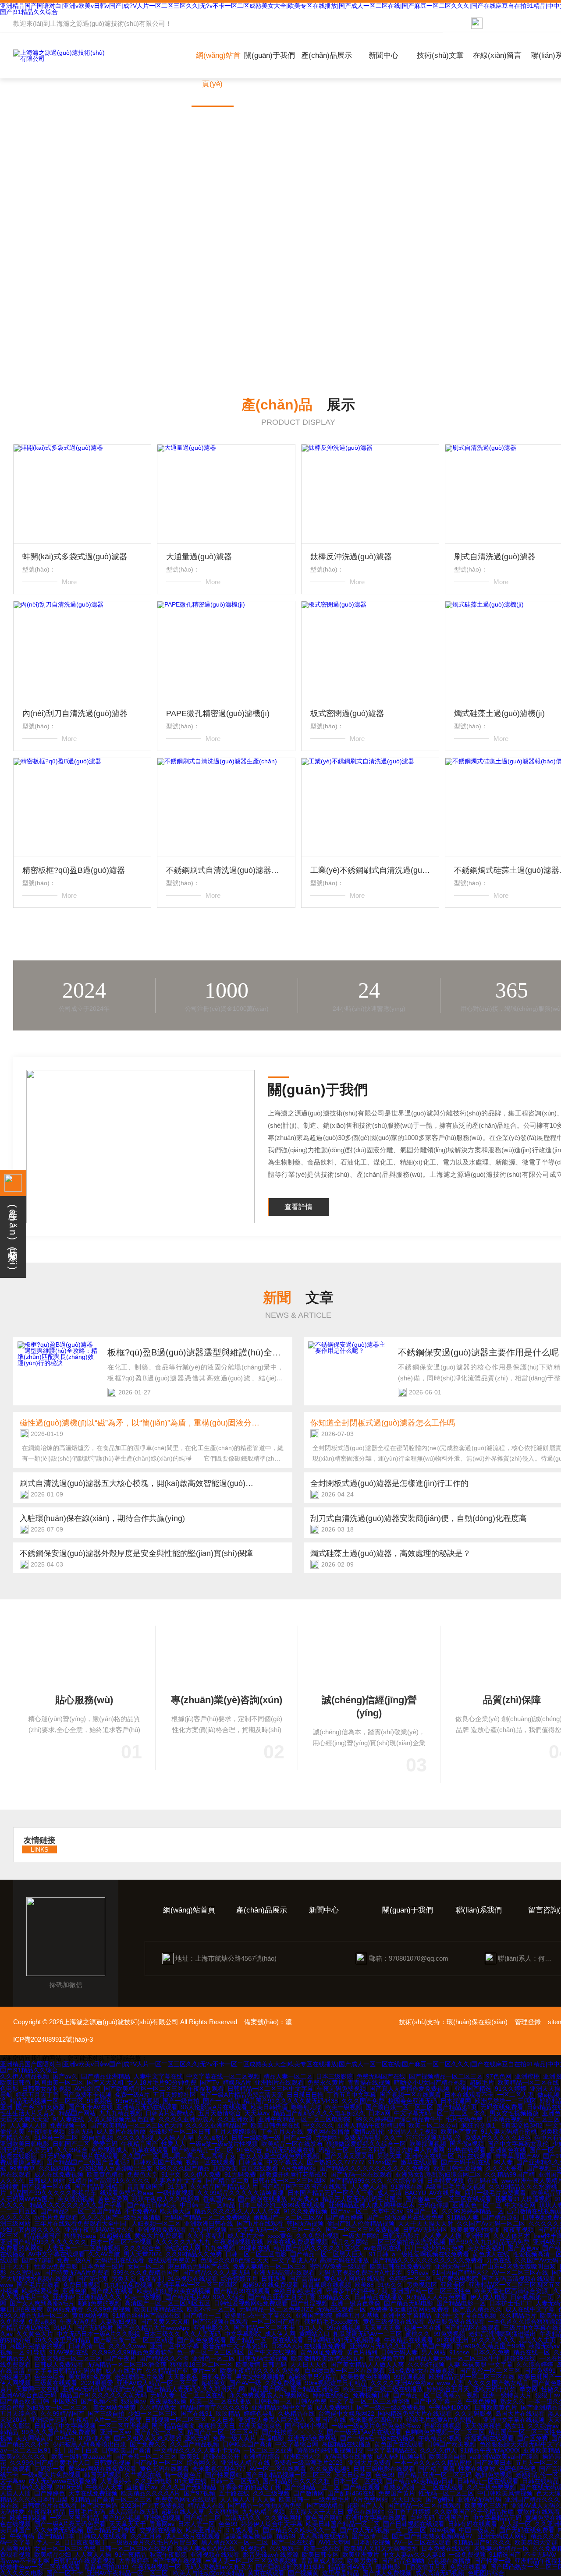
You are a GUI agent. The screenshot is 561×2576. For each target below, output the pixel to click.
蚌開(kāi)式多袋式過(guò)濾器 (75, 557)
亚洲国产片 (454, 2518)
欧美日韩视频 (28, 2518)
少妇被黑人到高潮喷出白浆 (116, 2168)
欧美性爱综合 (40, 2291)
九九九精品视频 (121, 2113)
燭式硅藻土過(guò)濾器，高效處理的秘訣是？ (391, 1553)
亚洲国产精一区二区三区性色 (431, 2291)
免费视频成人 (110, 2150)
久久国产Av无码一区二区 (491, 2223)
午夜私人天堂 (104, 2487)
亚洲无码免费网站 (312, 2438)
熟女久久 (512, 2401)
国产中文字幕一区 (438, 2401)
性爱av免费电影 (56, 2266)
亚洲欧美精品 (542, 2450)
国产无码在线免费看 (527, 2530)
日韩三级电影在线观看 (384, 2469)
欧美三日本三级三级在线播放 (383, 2389)
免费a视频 (42, 2322)
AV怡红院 (87, 2089)
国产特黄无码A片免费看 (77, 2273)
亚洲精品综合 (262, 2456)
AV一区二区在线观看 (278, 2469)
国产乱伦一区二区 (159, 2432)
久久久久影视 (135, 2138)
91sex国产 (383, 2162)
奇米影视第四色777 (376, 2420)
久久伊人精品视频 (25, 2076)
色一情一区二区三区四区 (210, 2352)
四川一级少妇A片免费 (434, 2248)
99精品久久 (335, 2297)
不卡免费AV (140, 2211)
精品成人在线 (206, 2505)
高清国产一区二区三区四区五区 (167, 2303)
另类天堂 (389, 2156)
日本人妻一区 (196, 2524)
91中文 (171, 2174)
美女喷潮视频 (76, 2199)
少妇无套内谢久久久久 (31, 2230)
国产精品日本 (56, 2536)
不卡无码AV (540, 2555)
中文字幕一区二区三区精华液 (370, 2401)
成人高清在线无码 (133, 2512)
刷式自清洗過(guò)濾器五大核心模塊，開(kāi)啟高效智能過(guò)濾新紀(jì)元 (140, 1483)
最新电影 (388, 2567)
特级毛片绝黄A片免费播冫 (443, 2420)
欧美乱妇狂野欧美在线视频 (174, 2291)
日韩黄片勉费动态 (170, 2113)
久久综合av (543, 2426)
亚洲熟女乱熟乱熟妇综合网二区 (438, 2174)
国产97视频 (199, 2493)
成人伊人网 (280, 2334)
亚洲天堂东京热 (260, 2426)
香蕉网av (162, 2524)
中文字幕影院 (243, 2334)
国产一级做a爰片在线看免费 (405, 2217)
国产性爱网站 (224, 2475)
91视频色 (99, 2101)
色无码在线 (483, 2181)
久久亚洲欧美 (236, 2119)
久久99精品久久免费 (194, 2254)
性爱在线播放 (477, 2469)
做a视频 (548, 2095)
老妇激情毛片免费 (139, 2377)
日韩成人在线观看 (103, 2536)
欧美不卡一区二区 (211, 2309)
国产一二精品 (221, 2101)
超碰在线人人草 (183, 2512)
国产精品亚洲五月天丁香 (282, 2297)
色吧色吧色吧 (517, 2469)
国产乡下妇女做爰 (40, 2107)
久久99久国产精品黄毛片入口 (50, 2463)
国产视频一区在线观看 (410, 2095)
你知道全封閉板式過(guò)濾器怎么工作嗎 (383, 1423)
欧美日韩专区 (320, 2555)
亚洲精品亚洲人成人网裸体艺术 (372, 2205)
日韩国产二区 (71, 2144)
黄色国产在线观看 (399, 2444)
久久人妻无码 (202, 2334)
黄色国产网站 (323, 2518)
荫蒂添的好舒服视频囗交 (330, 2450)
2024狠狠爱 (97, 2383)
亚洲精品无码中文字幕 (282, 2407)
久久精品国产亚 (167, 2371)
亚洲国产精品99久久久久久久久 (43, 2242)
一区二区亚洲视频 (124, 2426)
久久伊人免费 (202, 2174)
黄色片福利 (362, 2352)
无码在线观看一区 (341, 2309)
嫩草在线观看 (419, 2162)
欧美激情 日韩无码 (261, 2364)
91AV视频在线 (69, 2352)
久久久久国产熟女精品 (498, 2383)
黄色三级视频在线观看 (394, 2322)
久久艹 (393, 2138)
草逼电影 (272, 2438)
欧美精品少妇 (53, 2555)
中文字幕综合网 (297, 2444)
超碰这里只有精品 (313, 2377)
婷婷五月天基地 (357, 2315)
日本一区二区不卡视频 (121, 2242)
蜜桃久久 (418, 2334)
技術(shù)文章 (440, 55)
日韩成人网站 (46, 2181)
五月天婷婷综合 (235, 2131)
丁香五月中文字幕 (352, 2095)
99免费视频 (449, 2334)
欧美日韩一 (294, 2499)
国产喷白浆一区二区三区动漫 (134, 2340)
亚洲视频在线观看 (215, 2555)
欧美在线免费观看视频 (297, 2242)
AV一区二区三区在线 (520, 2273)
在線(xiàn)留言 (497, 55)
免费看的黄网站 (21, 2248)
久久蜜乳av (25, 2273)
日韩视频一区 (273, 2401)
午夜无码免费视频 (341, 2089)
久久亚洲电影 (153, 2481)
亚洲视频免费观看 (162, 2230)
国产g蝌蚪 (440, 2499)
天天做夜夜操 (483, 2426)
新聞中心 (383, 55)
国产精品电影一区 (461, 2303)
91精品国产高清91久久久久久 (109, 2181)
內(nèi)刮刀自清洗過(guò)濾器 (75, 713)
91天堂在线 (191, 2481)
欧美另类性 (362, 2561)
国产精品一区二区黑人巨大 (328, 2254)
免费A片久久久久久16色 (498, 2138)
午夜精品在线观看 (408, 2340)
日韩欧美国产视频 (158, 2162)
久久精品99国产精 (510, 2174)
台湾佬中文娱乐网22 (346, 2414)
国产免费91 (540, 2371)
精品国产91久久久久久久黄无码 (103, 2395)
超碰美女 (213, 2383)
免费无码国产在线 (381, 2076)
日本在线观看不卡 (469, 2095)
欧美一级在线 (322, 2548)
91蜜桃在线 (407, 2187)
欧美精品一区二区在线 (528, 2082)
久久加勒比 (213, 2138)
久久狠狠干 (285, 2548)
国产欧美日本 (494, 2463)
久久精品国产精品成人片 (224, 2187)
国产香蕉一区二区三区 (146, 2456)
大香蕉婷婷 (116, 2481)
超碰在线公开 (221, 2456)
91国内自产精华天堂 (460, 2273)
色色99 (385, 2475)
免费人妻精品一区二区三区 (270, 2266)
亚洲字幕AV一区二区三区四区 (197, 2285)
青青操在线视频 (369, 2082)
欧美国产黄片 (459, 2131)
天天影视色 (183, 2377)
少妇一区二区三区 (153, 2414)
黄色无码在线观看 (164, 2469)
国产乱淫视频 (309, 2303)
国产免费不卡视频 (87, 2095)
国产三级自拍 (106, 2414)
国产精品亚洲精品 (106, 2076)
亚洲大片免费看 (369, 2463)
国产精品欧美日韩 (25, 2401)
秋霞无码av (544, 2346)
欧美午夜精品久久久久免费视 (261, 2371)
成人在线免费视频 (59, 2174)
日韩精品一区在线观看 (488, 2481)
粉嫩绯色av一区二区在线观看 (40, 2567)
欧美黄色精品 (105, 2174)
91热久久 (390, 2285)
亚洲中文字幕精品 (407, 2315)
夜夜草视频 (518, 2230)
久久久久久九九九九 (183, 2242)
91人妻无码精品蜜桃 (509, 2131)
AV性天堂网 (334, 2542)
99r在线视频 (343, 2328)
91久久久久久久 (494, 2340)
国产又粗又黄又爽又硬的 (148, 2438)
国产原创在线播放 (263, 2199)
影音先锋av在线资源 (271, 2555)
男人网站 (433, 2352)
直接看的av (142, 2487)
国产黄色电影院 (457, 2279)
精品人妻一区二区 (288, 2076)
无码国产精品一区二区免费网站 (207, 2217)
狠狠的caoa (80, 2236)
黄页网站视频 (90, 2315)
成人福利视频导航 (401, 2456)
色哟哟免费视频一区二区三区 (445, 2432)
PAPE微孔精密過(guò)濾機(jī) (218, 713)
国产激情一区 (370, 2536)
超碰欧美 (225, 2168)
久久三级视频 (271, 2493)
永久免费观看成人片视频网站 (269, 2395)
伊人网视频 (15, 2383)
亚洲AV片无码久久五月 (381, 2346)
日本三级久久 (162, 2334)
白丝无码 (423, 2518)
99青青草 (22, 2168)
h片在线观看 (475, 2156)
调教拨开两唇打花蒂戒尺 (293, 2174)
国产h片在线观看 (260, 2223)
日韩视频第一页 (532, 2297)
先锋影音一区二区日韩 (180, 2131)
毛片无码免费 (464, 2119)
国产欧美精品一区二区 (202, 2150)
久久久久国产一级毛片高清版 (121, 2217)
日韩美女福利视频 (46, 2089)
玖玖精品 (228, 2414)
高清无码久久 (243, 2518)
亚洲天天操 (545, 2089)
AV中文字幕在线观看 (56, 2254)
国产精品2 (54, 2211)
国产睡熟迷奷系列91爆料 (290, 2567)
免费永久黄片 (326, 2082)
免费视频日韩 (371, 2395)
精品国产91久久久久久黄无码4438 (291, 2101)
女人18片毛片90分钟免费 (162, 2082)
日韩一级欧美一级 (256, 2138)
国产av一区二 (350, 2211)
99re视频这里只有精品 (336, 2383)
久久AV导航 (104, 2254)
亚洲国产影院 (314, 2315)
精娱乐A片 (237, 2082)
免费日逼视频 (82, 2285)
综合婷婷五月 (239, 2279)
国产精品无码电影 (408, 2303)
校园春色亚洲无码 (412, 2101)
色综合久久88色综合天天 (234, 2260)
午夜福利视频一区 (156, 2567)
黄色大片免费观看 (159, 2236)
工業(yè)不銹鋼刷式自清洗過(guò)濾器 (370, 870)
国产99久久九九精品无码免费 (489, 2242)
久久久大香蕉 (504, 2168)
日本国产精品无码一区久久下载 (330, 2193)
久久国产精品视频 (195, 2444)
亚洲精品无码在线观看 (147, 2107)
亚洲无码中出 (453, 2266)
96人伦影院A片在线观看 (214, 2107)
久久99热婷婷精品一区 (472, 2211)
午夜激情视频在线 (238, 2242)
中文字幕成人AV (294, 2260)
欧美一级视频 (344, 2107)
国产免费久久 (148, 2444)
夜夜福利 (152, 2279)
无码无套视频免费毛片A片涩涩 (361, 2273)
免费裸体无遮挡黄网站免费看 (409, 2309)
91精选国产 (505, 2555)
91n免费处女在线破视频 (422, 2371)
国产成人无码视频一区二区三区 (383, 2530)
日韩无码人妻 (399, 2352)
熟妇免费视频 (494, 2475)
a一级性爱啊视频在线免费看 (430, 2254)
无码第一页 (50, 2469)
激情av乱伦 (369, 2131)
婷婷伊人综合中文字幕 (272, 2524)
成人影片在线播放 (121, 2131)
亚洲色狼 (75, 2291)
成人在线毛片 (124, 2371)
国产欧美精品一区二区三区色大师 (136, 2125)
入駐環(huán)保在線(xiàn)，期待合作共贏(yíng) (102, 1518)
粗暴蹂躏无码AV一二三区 (367, 2334)
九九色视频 (220, 2248)
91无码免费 (56, 2156)
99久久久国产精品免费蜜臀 (59, 2432)
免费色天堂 (142, 2174)
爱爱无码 (105, 2144)
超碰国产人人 (366, 2505)
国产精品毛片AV (187, 2297)
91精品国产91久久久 (483, 2542)
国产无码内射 (95, 2328)
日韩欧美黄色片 (496, 2407)
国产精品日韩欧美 (152, 2205)
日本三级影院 (334, 2076)
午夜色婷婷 (481, 2401)
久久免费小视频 (317, 2236)
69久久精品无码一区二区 (34, 2315)
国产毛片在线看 (38, 2285)
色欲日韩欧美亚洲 (298, 2291)
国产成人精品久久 (477, 2309)
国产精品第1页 (457, 2107)
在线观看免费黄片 (172, 2260)
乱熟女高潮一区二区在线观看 (423, 2487)
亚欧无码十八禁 (494, 2389)
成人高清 (389, 2193)
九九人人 (311, 2328)
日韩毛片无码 (87, 2512)
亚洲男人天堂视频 (412, 2131)
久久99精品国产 (62, 2414)
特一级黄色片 (183, 2475)
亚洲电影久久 (212, 2328)
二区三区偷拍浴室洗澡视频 (408, 2242)
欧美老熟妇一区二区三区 (68, 2358)
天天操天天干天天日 (316, 2512)
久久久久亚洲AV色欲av (402, 2383)
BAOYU (415, 2193)
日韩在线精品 (540, 2481)
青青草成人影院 (322, 2561)
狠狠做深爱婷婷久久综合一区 (366, 2144)
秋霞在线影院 (18, 2156)
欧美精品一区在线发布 (292, 2144)
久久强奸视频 (426, 2364)
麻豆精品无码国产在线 (199, 2266)
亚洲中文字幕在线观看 (376, 2518)
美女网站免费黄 (90, 2377)
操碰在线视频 (443, 2426)
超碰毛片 (482, 2082)
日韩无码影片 (401, 2236)
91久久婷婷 (511, 2089)
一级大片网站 (361, 2236)
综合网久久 (202, 2463)
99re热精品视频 (137, 2101)
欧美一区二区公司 (433, 2125)
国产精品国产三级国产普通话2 (88, 2162)
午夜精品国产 (139, 2144)
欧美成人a (305, 2199)
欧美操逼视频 (428, 2144)
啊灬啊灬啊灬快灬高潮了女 (199, 2156)
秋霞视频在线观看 (489, 2438)
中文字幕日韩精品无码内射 (65, 2371)
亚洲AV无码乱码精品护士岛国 (103, 2389)
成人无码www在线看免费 (63, 2481)
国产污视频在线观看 (220, 2322)
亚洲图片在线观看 (279, 2082)
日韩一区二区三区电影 (256, 2254)
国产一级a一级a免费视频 (391, 2407)
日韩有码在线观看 (472, 2524)
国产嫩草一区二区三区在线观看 (448, 2199)
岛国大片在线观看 (520, 2414)
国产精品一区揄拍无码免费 (266, 2505)
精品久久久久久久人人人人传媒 (237, 2211)
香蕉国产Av (219, 2199)
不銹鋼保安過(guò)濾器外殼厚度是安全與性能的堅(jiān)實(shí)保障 (136, 1553)
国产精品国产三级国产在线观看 (304, 2187)
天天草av (257, 2113)
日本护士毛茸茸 (511, 2303)
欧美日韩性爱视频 (458, 2168)
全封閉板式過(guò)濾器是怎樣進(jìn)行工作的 (389, 1483)
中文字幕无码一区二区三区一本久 (440, 2113)
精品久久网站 (350, 2242)
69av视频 (442, 2530)
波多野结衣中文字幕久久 (258, 2315)
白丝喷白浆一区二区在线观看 (345, 2371)
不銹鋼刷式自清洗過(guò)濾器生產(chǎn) (226, 870)
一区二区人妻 (515, 2095)
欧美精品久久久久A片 (151, 2493)
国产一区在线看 (293, 2542)
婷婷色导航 (259, 2414)
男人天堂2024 (143, 2254)
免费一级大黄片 (234, 2438)
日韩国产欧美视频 (451, 2444)
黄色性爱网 (113, 2199)
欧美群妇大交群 (536, 2542)
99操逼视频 (409, 2377)
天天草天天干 (128, 2524)
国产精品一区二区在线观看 (266, 2340)
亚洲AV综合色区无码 (28, 2395)
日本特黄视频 (445, 2181)
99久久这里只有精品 (62, 2340)
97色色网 (499, 2076)
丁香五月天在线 (282, 2131)
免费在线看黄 (469, 2567)
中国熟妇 (65, 2401)
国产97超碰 (38, 2260)
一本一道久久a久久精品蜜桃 (433, 2463)
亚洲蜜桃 (527, 2076)
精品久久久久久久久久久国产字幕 (77, 2205)
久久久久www (128, 2346)
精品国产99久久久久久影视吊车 (53, 2193)
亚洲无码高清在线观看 (284, 2273)
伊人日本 (222, 2420)
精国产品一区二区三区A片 (223, 2432)
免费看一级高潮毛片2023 (309, 2463)
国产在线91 (196, 2414)
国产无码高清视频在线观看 (518, 2279)
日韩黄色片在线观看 (50, 2505)
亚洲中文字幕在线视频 (465, 2315)
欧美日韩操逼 (269, 2107)
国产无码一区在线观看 (361, 2174)
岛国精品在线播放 (346, 2444)
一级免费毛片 (331, 2499)
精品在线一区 (532, 2352)
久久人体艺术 (511, 2236)
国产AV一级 (245, 2383)
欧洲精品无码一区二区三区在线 (472, 2377)
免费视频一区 (68, 2125)
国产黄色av (523, 2248)
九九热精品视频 (263, 2512)
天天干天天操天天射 (426, 2223)
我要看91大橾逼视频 (523, 2199)
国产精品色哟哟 (403, 2561)
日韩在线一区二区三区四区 (289, 2181)
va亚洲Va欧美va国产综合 (504, 2456)
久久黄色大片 (35, 2334)
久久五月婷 (146, 2536)
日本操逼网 (456, 2101)
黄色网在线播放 (328, 2131)
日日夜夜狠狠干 (85, 2542)
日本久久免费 (491, 2352)
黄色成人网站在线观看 (355, 2279)
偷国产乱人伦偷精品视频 (361, 2223)
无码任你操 (433, 2205)
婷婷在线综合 (331, 2395)
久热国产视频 (434, 2346)
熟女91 (515, 2426)
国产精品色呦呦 (173, 2426)
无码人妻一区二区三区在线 (188, 2395)
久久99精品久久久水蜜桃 (523, 2187)
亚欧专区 (453, 2285)
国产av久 (65, 2076)
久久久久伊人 (438, 2450)
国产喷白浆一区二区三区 (399, 2107)
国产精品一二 (202, 2315)
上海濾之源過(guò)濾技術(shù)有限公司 (108, 23)
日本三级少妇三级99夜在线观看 (282, 2205)
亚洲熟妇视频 (162, 2518)
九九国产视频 (208, 2230)
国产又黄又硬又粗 (349, 2156)
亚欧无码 (197, 2438)
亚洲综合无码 (48, 2420)
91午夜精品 (131, 2555)
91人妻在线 (68, 2119)
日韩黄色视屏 (112, 2463)
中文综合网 (520, 2205)
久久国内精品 (57, 2168)
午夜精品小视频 (440, 2438)
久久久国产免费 (363, 2101)
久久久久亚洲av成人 (186, 2119)
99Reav (418, 2273)
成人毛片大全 (246, 2236)
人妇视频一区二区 (156, 2223)
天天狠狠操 (223, 2512)
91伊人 (63, 2328)
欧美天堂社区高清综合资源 (512, 2291)
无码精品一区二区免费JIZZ (276, 2309)
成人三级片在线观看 (192, 2536)
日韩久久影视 (34, 2487)
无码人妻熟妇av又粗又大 (218, 2567)
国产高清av (305, 2279)
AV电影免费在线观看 (456, 2322)
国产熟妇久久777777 (336, 2162)
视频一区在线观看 (210, 2162)
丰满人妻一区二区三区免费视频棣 (251, 2561)
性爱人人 (174, 2144)
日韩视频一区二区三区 (176, 2420)
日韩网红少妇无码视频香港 (344, 2340)
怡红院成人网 (182, 2248)
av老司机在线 (382, 2248)
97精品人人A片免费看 (437, 2297)
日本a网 (380, 2113)
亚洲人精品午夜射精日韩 (371, 2125)
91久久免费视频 (305, 2211)
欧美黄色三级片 (486, 2505)
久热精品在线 (296, 2414)
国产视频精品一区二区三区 (446, 2076)
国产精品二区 (202, 2518)
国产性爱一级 (493, 2561)
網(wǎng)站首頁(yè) (218, 70)
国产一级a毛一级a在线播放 (377, 2438)
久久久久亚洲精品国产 (217, 2125)
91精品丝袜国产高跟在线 (146, 2315)
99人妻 (503, 2162)
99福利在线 (254, 2248)
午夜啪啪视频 (46, 2131)
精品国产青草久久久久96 (214, 2407)
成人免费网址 (335, 2407)
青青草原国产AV (517, 2156)
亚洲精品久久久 (100, 2297)
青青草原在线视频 (327, 2285)
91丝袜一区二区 (56, 2138)
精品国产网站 (77, 2113)
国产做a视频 (467, 2144)
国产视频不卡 (99, 2401)
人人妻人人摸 (28, 2125)
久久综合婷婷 (535, 2364)
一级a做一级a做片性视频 (224, 2144)
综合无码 (81, 2131)
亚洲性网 (477, 2236)
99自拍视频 (97, 2138)
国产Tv (209, 2082)
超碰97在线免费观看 (270, 2285)
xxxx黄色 (280, 2236)
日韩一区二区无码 (234, 2481)
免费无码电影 (362, 2138)
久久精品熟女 (158, 2407)
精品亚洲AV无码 (350, 2567)
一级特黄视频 (175, 2193)
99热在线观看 (467, 2150)
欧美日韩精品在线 (159, 2309)
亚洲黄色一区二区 (477, 2205)
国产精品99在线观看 (242, 2291)
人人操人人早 (175, 2138)
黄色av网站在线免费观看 (102, 2469)
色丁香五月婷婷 (409, 2512)
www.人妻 (450, 2383)
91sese (459, 2352)
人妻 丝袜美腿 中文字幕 (480, 2364)
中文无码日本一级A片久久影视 (98, 2334)
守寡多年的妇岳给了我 (357, 2291)
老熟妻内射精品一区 (501, 2548)
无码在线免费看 (502, 2107)
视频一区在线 (423, 2328)
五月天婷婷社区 (174, 2095)
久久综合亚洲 (405, 2181)
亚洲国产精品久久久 (533, 2499)
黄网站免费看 (65, 2309)
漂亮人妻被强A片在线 (207, 2548)
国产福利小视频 (306, 2426)
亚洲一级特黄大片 (507, 2395)
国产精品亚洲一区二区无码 (435, 2475)
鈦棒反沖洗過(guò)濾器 (351, 557)
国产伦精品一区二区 (312, 2487)
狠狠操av (133, 2401)
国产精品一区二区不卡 (264, 2328)
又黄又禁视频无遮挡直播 (121, 2119)
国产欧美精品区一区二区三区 (144, 2089)
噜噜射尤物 (306, 2107)
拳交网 (529, 2389)
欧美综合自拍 (447, 2456)
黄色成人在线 (491, 2254)
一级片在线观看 (97, 2156)
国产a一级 (298, 2138)
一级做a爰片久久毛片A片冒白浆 (154, 2542)
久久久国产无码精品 (188, 2487)
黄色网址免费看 (322, 2352)
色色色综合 (50, 2377)
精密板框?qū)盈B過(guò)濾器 (74, 870)
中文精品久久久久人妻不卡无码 (197, 2450)
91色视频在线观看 (192, 2279)
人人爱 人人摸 (442, 2236)
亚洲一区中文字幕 (174, 2346)
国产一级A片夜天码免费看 (70, 2524)
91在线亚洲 (452, 2340)
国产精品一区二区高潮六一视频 (436, 2395)
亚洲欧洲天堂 (302, 2456)
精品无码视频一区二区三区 (46, 2101)
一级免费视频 (467, 2555)
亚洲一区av (115, 2432)
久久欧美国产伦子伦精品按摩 (474, 2512)
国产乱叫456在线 (351, 2493)
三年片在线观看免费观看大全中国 (81, 2223)
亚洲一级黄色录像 (356, 2303)
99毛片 (66, 2438)
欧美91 (190, 2456)
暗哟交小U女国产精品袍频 (430, 2082)
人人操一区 (516, 2524)
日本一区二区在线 (358, 2481)
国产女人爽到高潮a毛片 (42, 2303)
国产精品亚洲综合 (315, 2389)
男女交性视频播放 (514, 2113)
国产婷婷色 (50, 2493)
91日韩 (379, 2254)
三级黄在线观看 (56, 2383)
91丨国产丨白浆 (76, 2450)
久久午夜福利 (206, 2236)
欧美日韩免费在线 (275, 2125)
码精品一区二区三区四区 (352, 2150)
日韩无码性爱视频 (263, 2358)
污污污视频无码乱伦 (433, 2138)
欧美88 (364, 2285)
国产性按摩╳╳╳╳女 (293, 2432)
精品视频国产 (42, 2236)
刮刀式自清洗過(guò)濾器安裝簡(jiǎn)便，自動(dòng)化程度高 (419, 1518)
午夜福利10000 (450, 2407)
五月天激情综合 (220, 2113)
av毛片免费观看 (56, 2217)
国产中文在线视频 (272, 2352)
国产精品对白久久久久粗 (296, 2481)
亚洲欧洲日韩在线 (209, 2223)
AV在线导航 (445, 2193)
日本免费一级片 (103, 2266)
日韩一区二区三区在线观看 (136, 2548)
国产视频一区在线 (46, 2187)
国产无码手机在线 (465, 2162)
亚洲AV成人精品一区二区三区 (157, 2383)
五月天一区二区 (537, 2463)
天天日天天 (407, 2499)
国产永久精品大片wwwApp (153, 2328)
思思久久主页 (537, 2340)
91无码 (177, 2187)
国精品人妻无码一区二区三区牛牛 (454, 2358)
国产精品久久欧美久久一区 (300, 2530)
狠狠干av (548, 2395)
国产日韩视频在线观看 (414, 2524)
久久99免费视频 (109, 2309)
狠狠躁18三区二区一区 (201, 2364)
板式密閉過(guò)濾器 (347, 713)
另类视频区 (422, 2285)
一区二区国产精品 (96, 2211)
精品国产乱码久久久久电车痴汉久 (319, 2113)
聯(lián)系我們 (479, 1910)
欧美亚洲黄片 (204, 2530)
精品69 (286, 2536)
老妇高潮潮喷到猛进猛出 (502, 2334)
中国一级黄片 (477, 2530)
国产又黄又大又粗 (165, 2322)
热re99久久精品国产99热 (491, 2346)
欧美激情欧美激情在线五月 (328, 2358)
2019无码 (69, 2487)
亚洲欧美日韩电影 (25, 2144)
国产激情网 (309, 2493)
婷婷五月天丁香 (37, 2095)
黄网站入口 (314, 2334)
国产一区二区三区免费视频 (362, 2230)
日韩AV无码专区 (425, 2230)
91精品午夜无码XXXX (490, 2450)
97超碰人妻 (95, 2438)
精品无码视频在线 (290, 2150)
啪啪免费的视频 (99, 2303)
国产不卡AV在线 (91, 2107)
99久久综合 (229, 2297)
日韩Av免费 (311, 2401)
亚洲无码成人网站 (502, 2536)
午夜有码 (22, 2536)
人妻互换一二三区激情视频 (83, 2248)
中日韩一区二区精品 (207, 2205)
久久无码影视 (473, 2414)
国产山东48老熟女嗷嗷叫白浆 (515, 2266)
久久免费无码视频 (59, 2530)
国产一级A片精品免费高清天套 (241, 2095)
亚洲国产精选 (473, 2089)
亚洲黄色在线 (508, 2150)
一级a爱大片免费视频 (51, 2475)
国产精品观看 (437, 2469)
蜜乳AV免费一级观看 (338, 2266)
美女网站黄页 (34, 2438)
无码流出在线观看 (120, 2260)
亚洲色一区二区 (213, 2358)
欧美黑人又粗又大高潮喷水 (381, 2548)
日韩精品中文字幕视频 (65, 2426)
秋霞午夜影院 (168, 2555)
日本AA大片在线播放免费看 (309, 2346)
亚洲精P (64, 2297)
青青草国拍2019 (106, 2567)
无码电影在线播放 (348, 2456)
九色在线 (499, 2260)
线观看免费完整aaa (127, 2193)
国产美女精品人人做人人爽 (367, 2364)
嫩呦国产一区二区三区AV (288, 2217)
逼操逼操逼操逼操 (248, 2536)
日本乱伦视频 (372, 2542)
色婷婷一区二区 (410, 2279)
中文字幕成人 (285, 2162)
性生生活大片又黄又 (28, 2113)
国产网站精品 (325, 2505)
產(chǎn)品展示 (327, 55)
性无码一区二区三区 (446, 2493)
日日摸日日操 (305, 2095)
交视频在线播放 (161, 2530)
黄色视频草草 (387, 2358)
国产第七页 (92, 2279)
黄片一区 (204, 2371)
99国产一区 (422, 2211)
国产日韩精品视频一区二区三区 (288, 2475)
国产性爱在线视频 (177, 2561)
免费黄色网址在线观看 (186, 2499)
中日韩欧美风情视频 (505, 2493)
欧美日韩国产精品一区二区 (343, 2524)
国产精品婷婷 (344, 2217)
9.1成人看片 (243, 2530)
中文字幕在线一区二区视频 (223, 2076)
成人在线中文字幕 (530, 2309)
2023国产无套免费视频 (153, 2505)
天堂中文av (387, 2211)
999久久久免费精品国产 (146, 2273)
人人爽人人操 (93, 2555)
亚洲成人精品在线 (245, 2463)
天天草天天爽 (382, 2328)
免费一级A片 (132, 2095)
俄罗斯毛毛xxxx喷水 (332, 2322)
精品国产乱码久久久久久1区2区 (317, 2248)
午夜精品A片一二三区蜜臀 (106, 2420)
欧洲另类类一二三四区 (505, 2101)
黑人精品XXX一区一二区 (235, 2542)
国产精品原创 (501, 2217)
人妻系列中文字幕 (178, 2181)
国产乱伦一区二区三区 (490, 2371)
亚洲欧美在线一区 (430, 2156)
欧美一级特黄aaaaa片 (82, 2456)
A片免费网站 (299, 2168)
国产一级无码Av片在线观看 (364, 2432)
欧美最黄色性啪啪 (475, 2230)
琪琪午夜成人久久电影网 (166, 2199)
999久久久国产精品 (183, 2168)
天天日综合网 (353, 2475)
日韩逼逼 (251, 2162)
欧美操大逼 (175, 2211)
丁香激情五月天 (425, 2567)
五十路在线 (234, 2493)
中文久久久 (319, 2125)
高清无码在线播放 (344, 2260)
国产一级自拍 (181, 2101)
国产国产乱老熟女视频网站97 (433, 2536)
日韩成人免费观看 (59, 2364)
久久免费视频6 (330, 2469)
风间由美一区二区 (59, 2082)
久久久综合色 (142, 2248)
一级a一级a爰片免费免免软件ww (376, 2426)
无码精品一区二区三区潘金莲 (127, 2364)
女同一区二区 (146, 2266)
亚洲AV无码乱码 (479, 2499)
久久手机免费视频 (491, 2487)
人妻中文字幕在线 (158, 2076)
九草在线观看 (150, 2150)
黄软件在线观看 (539, 2512)
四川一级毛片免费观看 (496, 2193)
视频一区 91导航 (23, 2352)
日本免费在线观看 (446, 2548)
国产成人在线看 (112, 2291)
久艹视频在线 (143, 2475)
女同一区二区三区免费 (65, 2548)
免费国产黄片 (397, 2493)
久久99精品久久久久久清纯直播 (241, 2193)
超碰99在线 (520, 2358)
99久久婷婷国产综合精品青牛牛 (399, 2119)
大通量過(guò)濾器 (199, 557)
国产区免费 (533, 2438)
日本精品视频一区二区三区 (523, 2119)
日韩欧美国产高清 (247, 2444)
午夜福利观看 (206, 2089)
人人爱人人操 (369, 2187)
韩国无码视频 (305, 2223)
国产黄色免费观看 (202, 2340)
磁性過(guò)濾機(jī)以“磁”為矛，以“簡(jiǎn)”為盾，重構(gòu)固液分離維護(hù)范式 (140, 1423)
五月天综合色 (18, 2414)
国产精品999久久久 (356, 2181)
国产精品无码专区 (111, 2530)
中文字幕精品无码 (497, 2518)
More (69, 582)
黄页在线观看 (259, 2168)
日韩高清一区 (87, 2346)
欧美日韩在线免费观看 (401, 2266)
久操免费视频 (283, 2383)
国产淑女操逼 (99, 2505)
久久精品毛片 (518, 2315)
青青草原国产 (146, 2187)
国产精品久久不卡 (164, 2358)
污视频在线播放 (449, 2561)
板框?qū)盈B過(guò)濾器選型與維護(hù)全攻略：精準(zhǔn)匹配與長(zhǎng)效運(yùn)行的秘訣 (195, 1352)
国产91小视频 (121, 2518)
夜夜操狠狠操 (168, 2401)
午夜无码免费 (78, 2322)
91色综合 (249, 2150)
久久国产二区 (140, 2156)
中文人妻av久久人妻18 (414, 2555)
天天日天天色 (309, 2364)
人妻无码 (40, 2150)
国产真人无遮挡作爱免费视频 (410, 2089)
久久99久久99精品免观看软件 (132, 2352)
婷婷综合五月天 (448, 2389)
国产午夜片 (121, 2358)
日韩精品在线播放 (379, 2297)
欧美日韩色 (15, 2082)
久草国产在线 (327, 2420)
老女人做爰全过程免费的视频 (280, 2156)
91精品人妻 (463, 2217)
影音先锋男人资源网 (417, 2150)
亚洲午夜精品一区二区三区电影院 (305, 2119)
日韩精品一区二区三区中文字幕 (270, 2089)
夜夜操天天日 (217, 2426)
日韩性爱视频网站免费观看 (251, 2303)
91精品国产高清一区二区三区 (111, 2499)
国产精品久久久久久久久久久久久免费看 (375, 2168)
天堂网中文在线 (37, 2389)
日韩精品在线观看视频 (84, 2561)
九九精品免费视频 (128, 2285)
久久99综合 (72, 2150)
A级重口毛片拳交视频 (456, 2187)
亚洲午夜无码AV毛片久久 (99, 2230)
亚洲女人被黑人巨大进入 (272, 2420)
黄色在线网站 (366, 2512)
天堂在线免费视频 (93, 2493)
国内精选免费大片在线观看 (415, 2414)
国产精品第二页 (227, 2181)
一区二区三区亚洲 (268, 2450)
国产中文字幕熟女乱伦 (518, 2144)
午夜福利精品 (46, 2512)
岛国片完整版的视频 (37, 2346)
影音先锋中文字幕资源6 (235, 2346)
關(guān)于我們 (270, 55)
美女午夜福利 (486, 2248)
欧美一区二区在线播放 (220, 2401)
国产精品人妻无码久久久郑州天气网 (197, 2389)
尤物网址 (328, 2138)
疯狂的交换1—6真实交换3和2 (502, 2125)
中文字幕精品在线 (392, 2450)
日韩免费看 (217, 2377)
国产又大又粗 (105, 2082)
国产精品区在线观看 (472, 2328)
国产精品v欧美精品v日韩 (420, 2481)
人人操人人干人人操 (248, 2499)
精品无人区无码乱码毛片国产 (362, 2199)
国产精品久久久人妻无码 (216, 2273)
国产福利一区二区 (159, 2463)
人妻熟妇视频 (118, 2322)
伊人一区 (48, 2542)
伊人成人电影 (489, 2297)
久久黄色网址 (283, 2518)
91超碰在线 (115, 2236)
